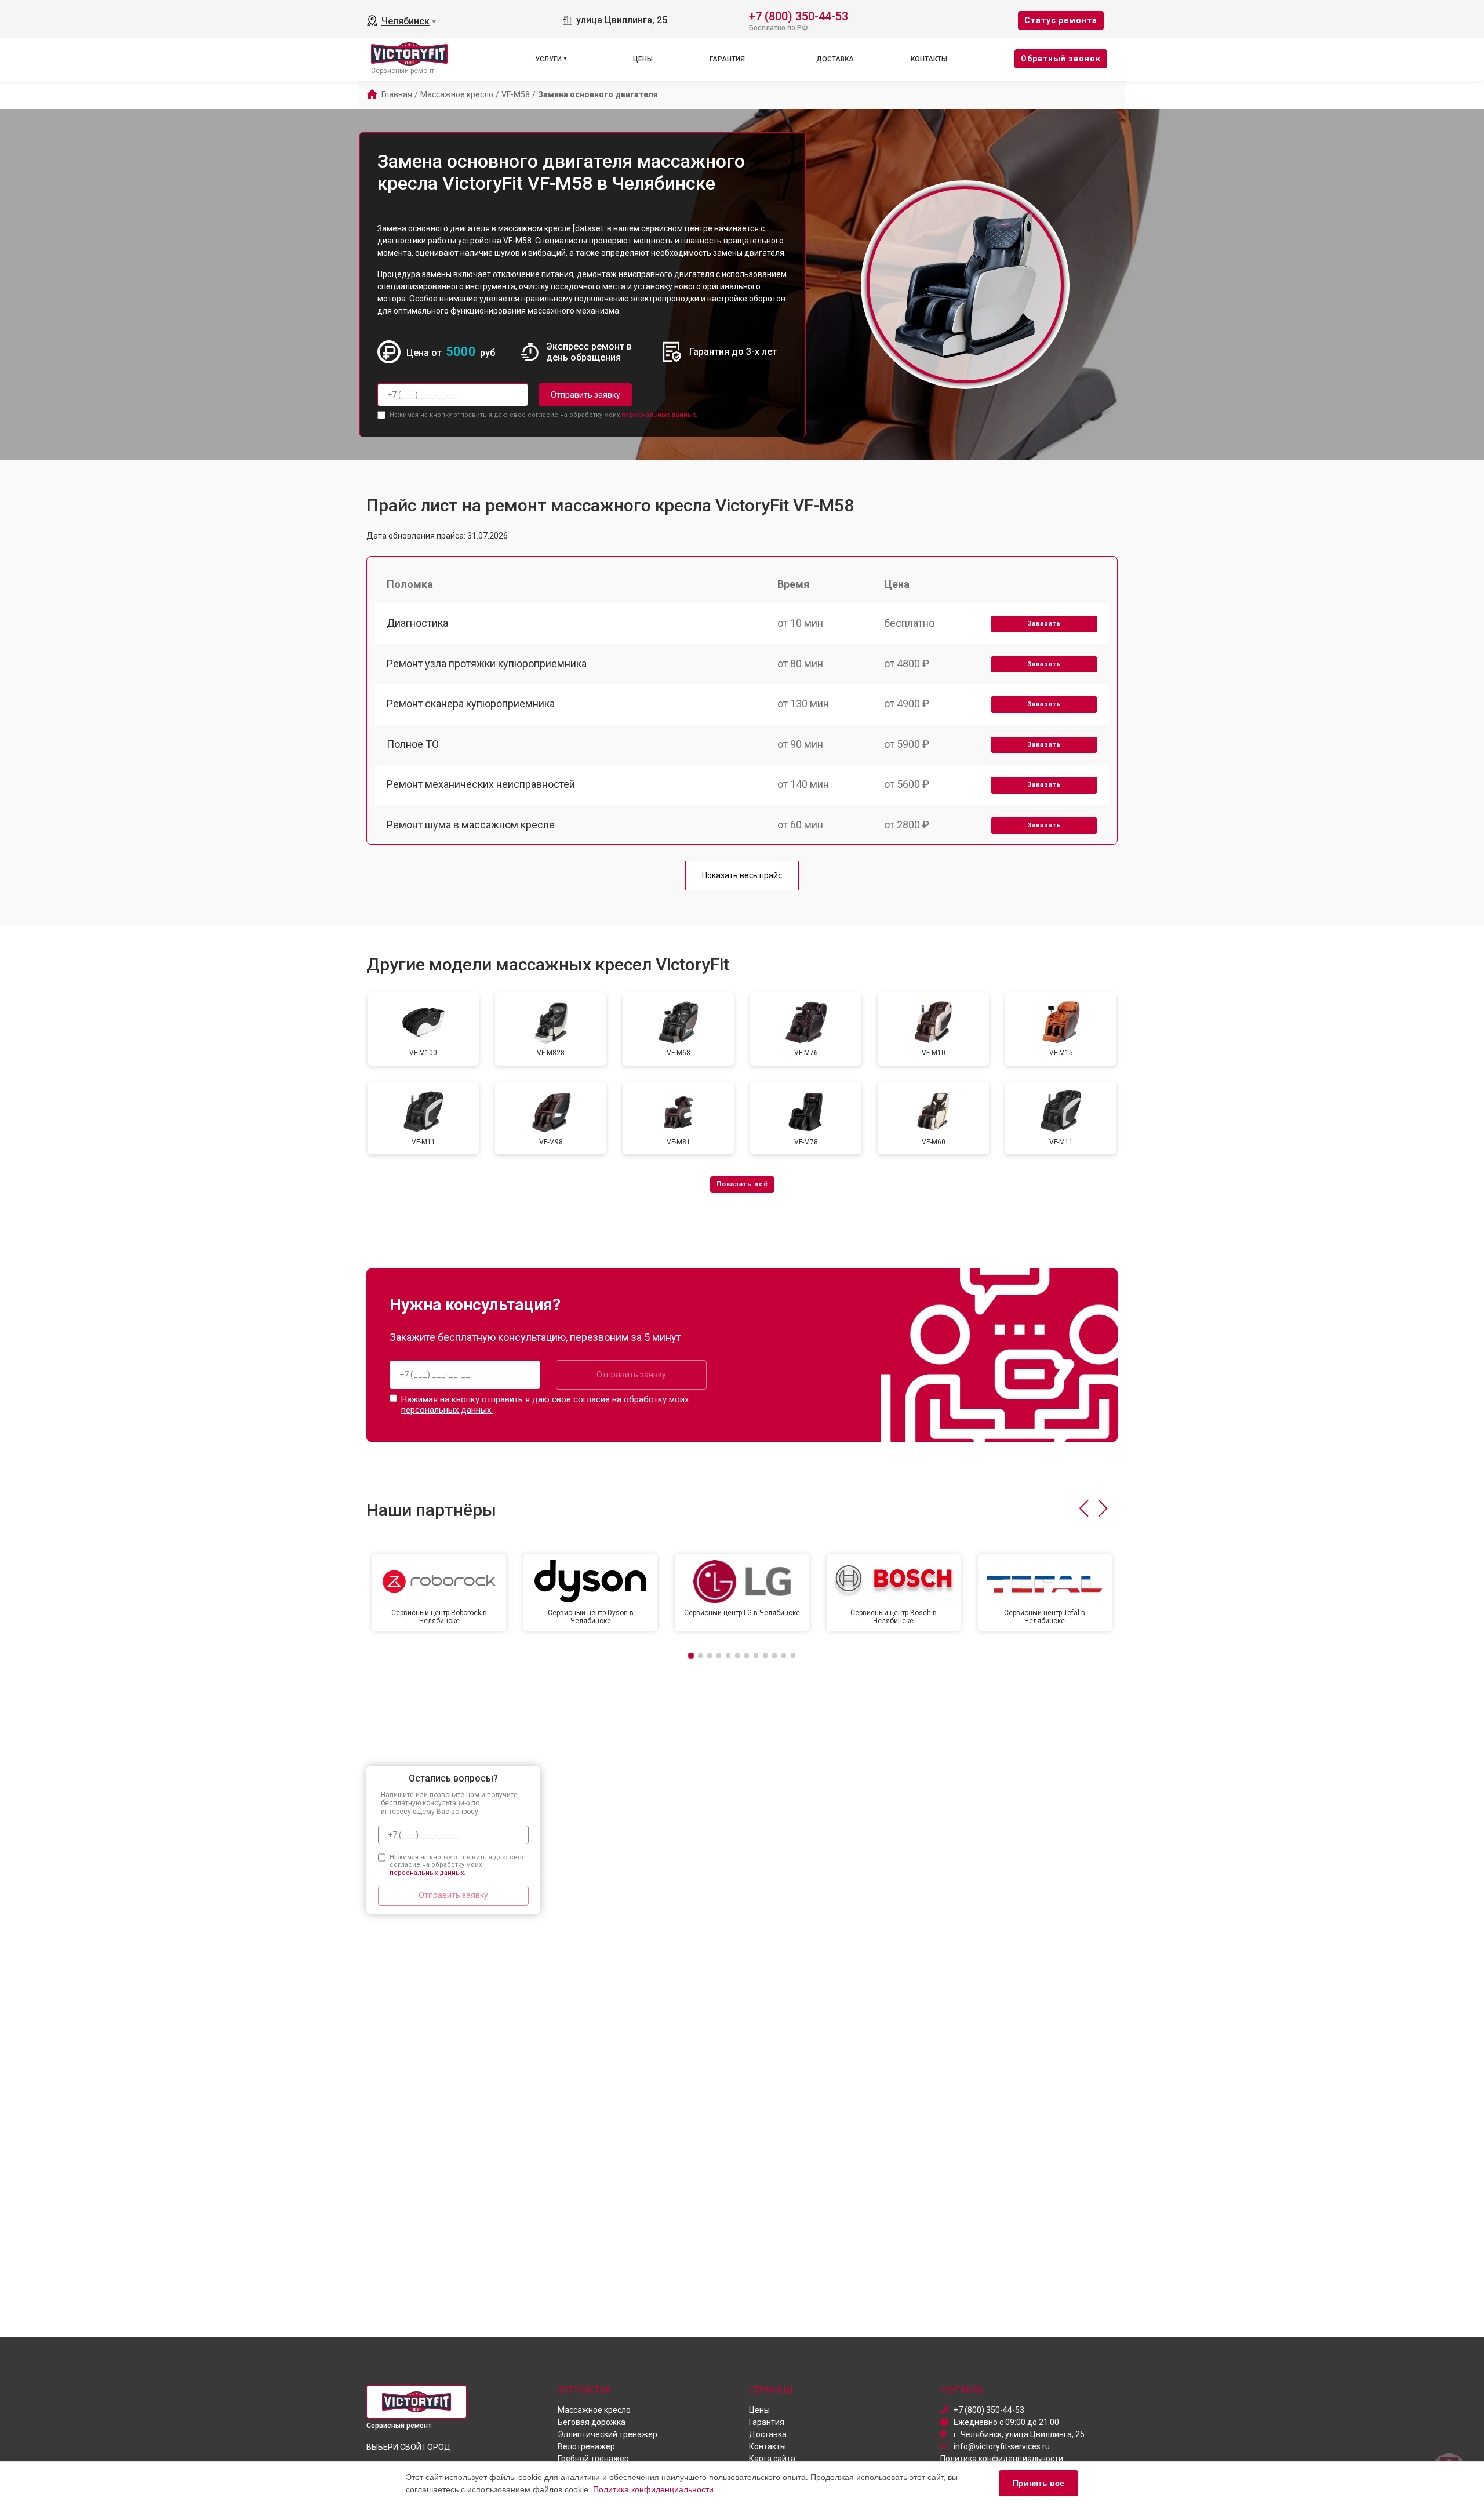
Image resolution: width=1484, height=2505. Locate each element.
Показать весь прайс (742, 875)
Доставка (835, 59)
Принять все (1039, 2483)
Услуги (548, 59)
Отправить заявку (585, 395)
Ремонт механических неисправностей (481, 784)
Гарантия (727, 59)
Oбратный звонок (1061, 59)
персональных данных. (659, 415)
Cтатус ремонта (1061, 20)
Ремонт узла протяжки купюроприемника (487, 663)
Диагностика (417, 623)
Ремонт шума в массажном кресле (471, 825)
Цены (643, 59)
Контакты (929, 59)
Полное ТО (413, 744)
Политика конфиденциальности (653, 2489)
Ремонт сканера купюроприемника (471, 703)
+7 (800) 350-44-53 (799, 15)
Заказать (1044, 623)
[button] (1084, 1508)
